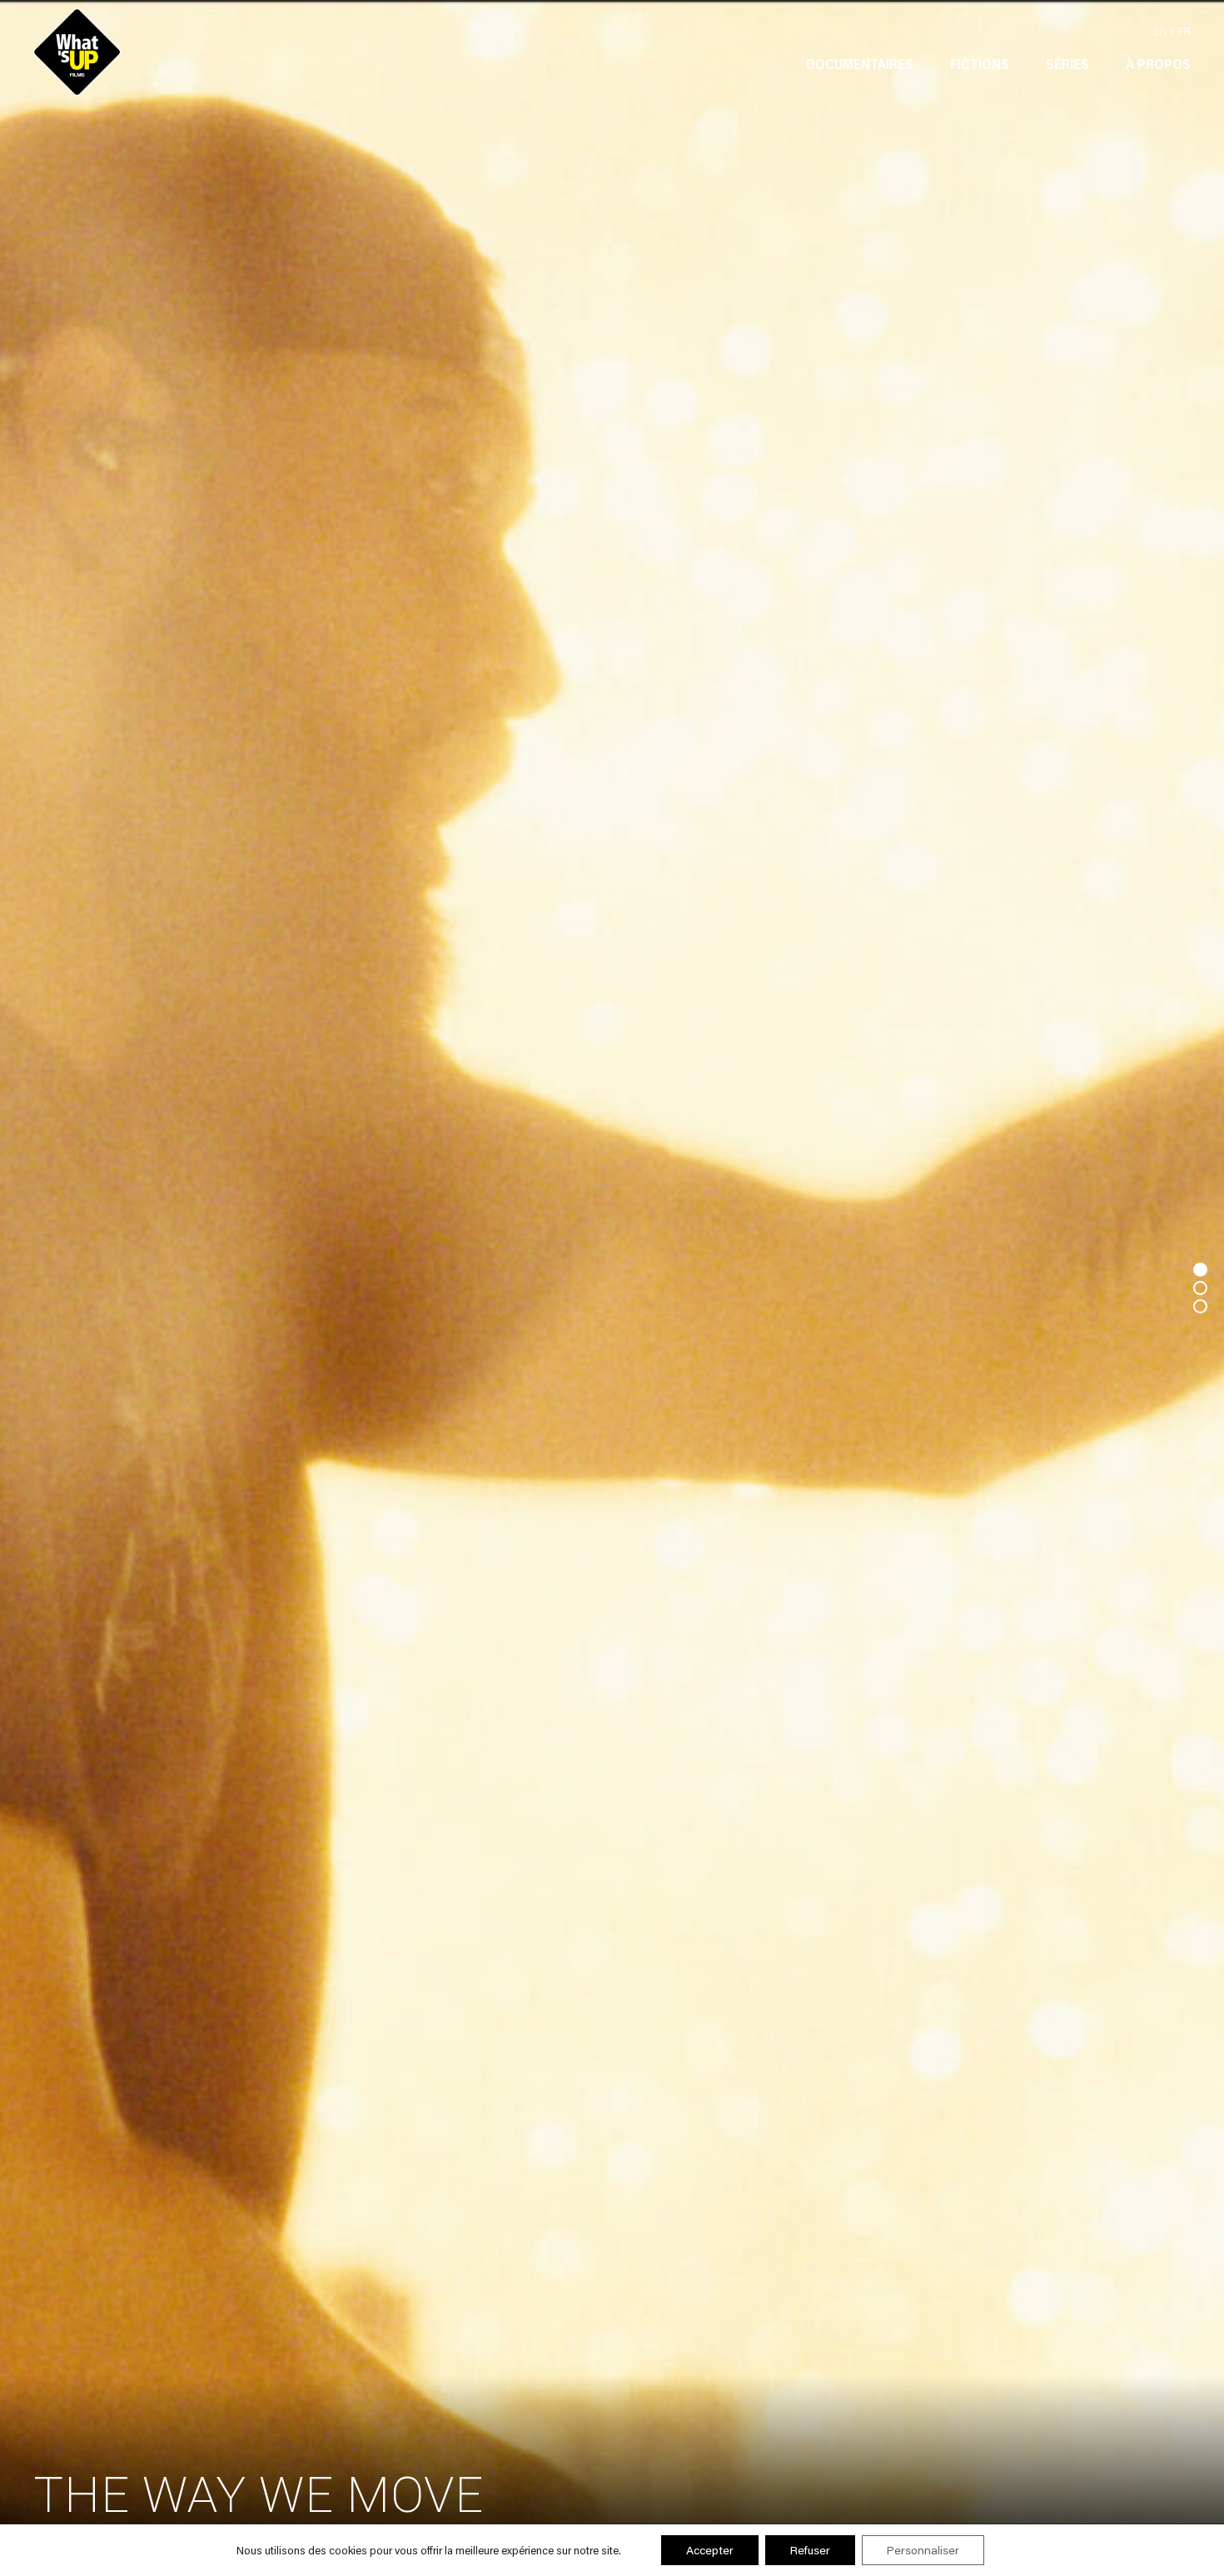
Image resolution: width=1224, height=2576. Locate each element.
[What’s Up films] (77, 52)
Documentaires (860, 64)
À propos (1158, 64)
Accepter (710, 2550)
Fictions (980, 64)
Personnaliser (923, 2550)
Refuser (810, 2550)
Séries (1067, 64)
